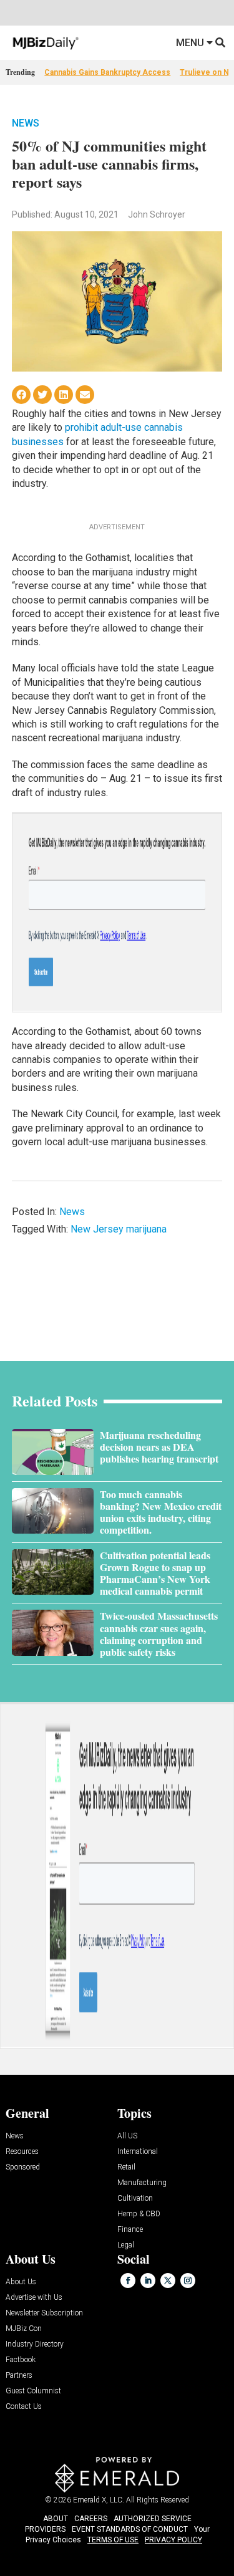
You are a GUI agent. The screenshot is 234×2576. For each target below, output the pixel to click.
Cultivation (135, 2199)
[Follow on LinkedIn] (148, 2280)
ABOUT (56, 2519)
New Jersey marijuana (119, 1229)
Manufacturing (142, 2183)
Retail (126, 2167)
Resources (22, 2152)
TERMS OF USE (113, 2540)
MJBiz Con (24, 2329)
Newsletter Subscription (44, 2313)
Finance (130, 2230)
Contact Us (24, 2407)
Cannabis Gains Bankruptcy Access (107, 72)
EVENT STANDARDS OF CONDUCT (130, 2529)
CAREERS (91, 2519)
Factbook (21, 2360)
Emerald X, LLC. (99, 2500)
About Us (21, 2282)
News (26, 123)
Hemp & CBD (139, 2214)
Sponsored (23, 2167)
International (138, 2152)
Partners (19, 2376)
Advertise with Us (34, 2298)
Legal (126, 2245)
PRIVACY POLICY (173, 2540)
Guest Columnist (33, 2391)
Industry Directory (35, 2344)
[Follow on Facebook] (128, 2280)
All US (127, 2136)
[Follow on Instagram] (188, 2280)
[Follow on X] (168, 2280)
